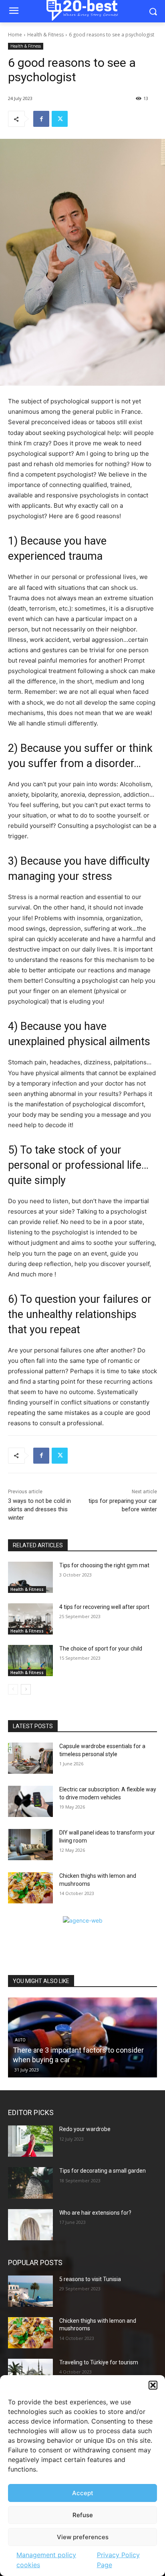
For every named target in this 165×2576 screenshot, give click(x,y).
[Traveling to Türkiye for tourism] (30, 2374)
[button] (153, 2385)
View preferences (83, 2537)
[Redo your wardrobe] (30, 2141)
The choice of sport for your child (101, 1649)
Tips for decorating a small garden (103, 2171)
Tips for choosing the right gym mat (104, 1565)
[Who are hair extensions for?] (30, 2225)
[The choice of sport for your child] (30, 1661)
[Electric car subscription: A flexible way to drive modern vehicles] (30, 1801)
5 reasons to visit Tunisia (90, 2279)
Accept (83, 2493)
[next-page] (26, 1689)
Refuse (83, 2515)
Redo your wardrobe (85, 2129)
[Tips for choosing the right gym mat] (30, 1577)
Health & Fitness (45, 35)
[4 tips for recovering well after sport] (30, 1619)
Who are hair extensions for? (95, 2213)
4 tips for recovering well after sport (104, 1607)
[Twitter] (60, 119)
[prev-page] (13, 1689)
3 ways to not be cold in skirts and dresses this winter (39, 1509)
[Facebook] (41, 119)
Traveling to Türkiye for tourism (99, 2362)
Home (15, 35)
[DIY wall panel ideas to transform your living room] (30, 1845)
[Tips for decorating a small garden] (30, 2183)
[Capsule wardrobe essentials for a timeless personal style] (30, 1758)
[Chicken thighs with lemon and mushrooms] (30, 1888)
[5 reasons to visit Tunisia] (30, 2291)
